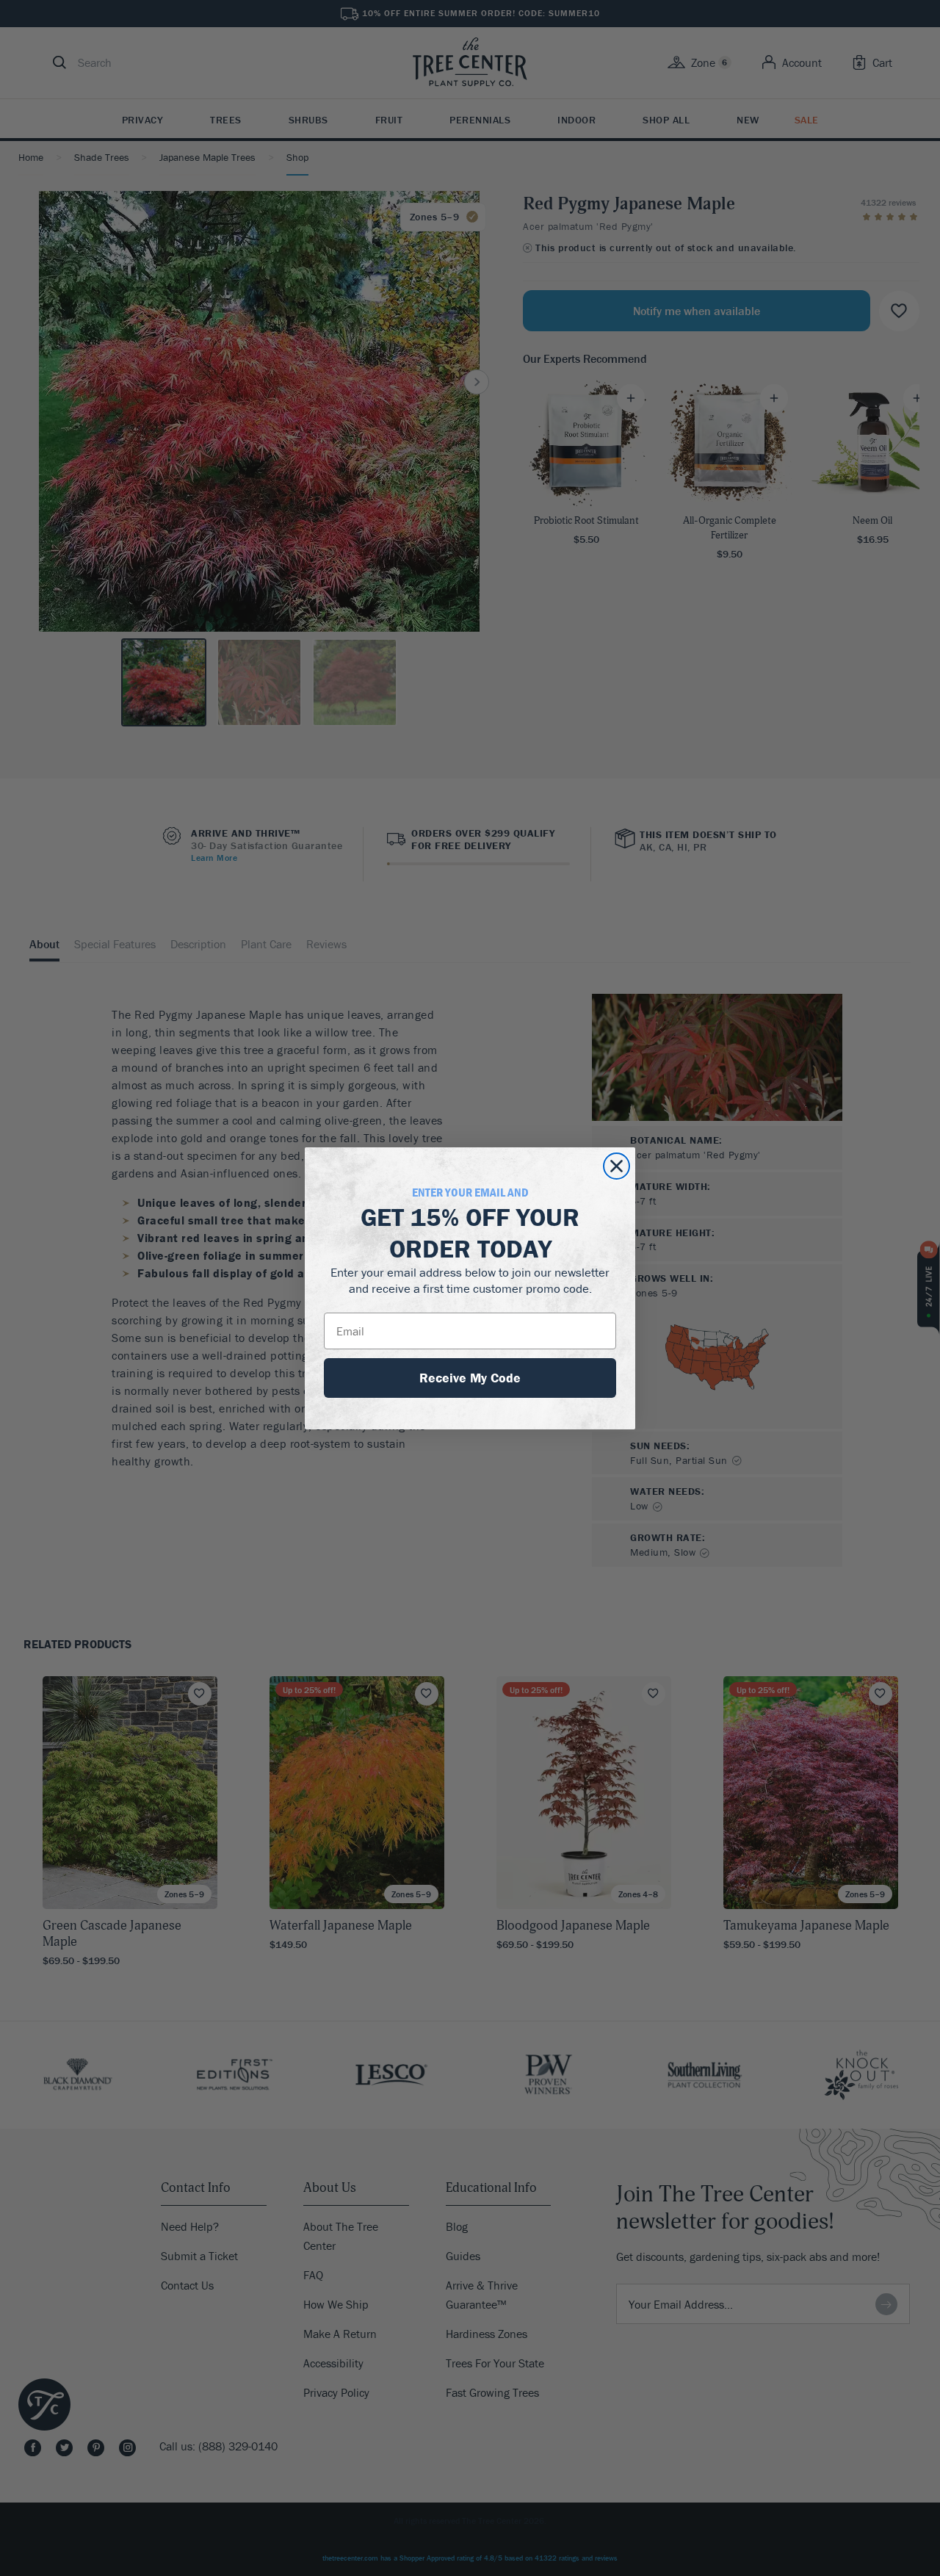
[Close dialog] (617, 1166)
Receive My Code (470, 1378)
